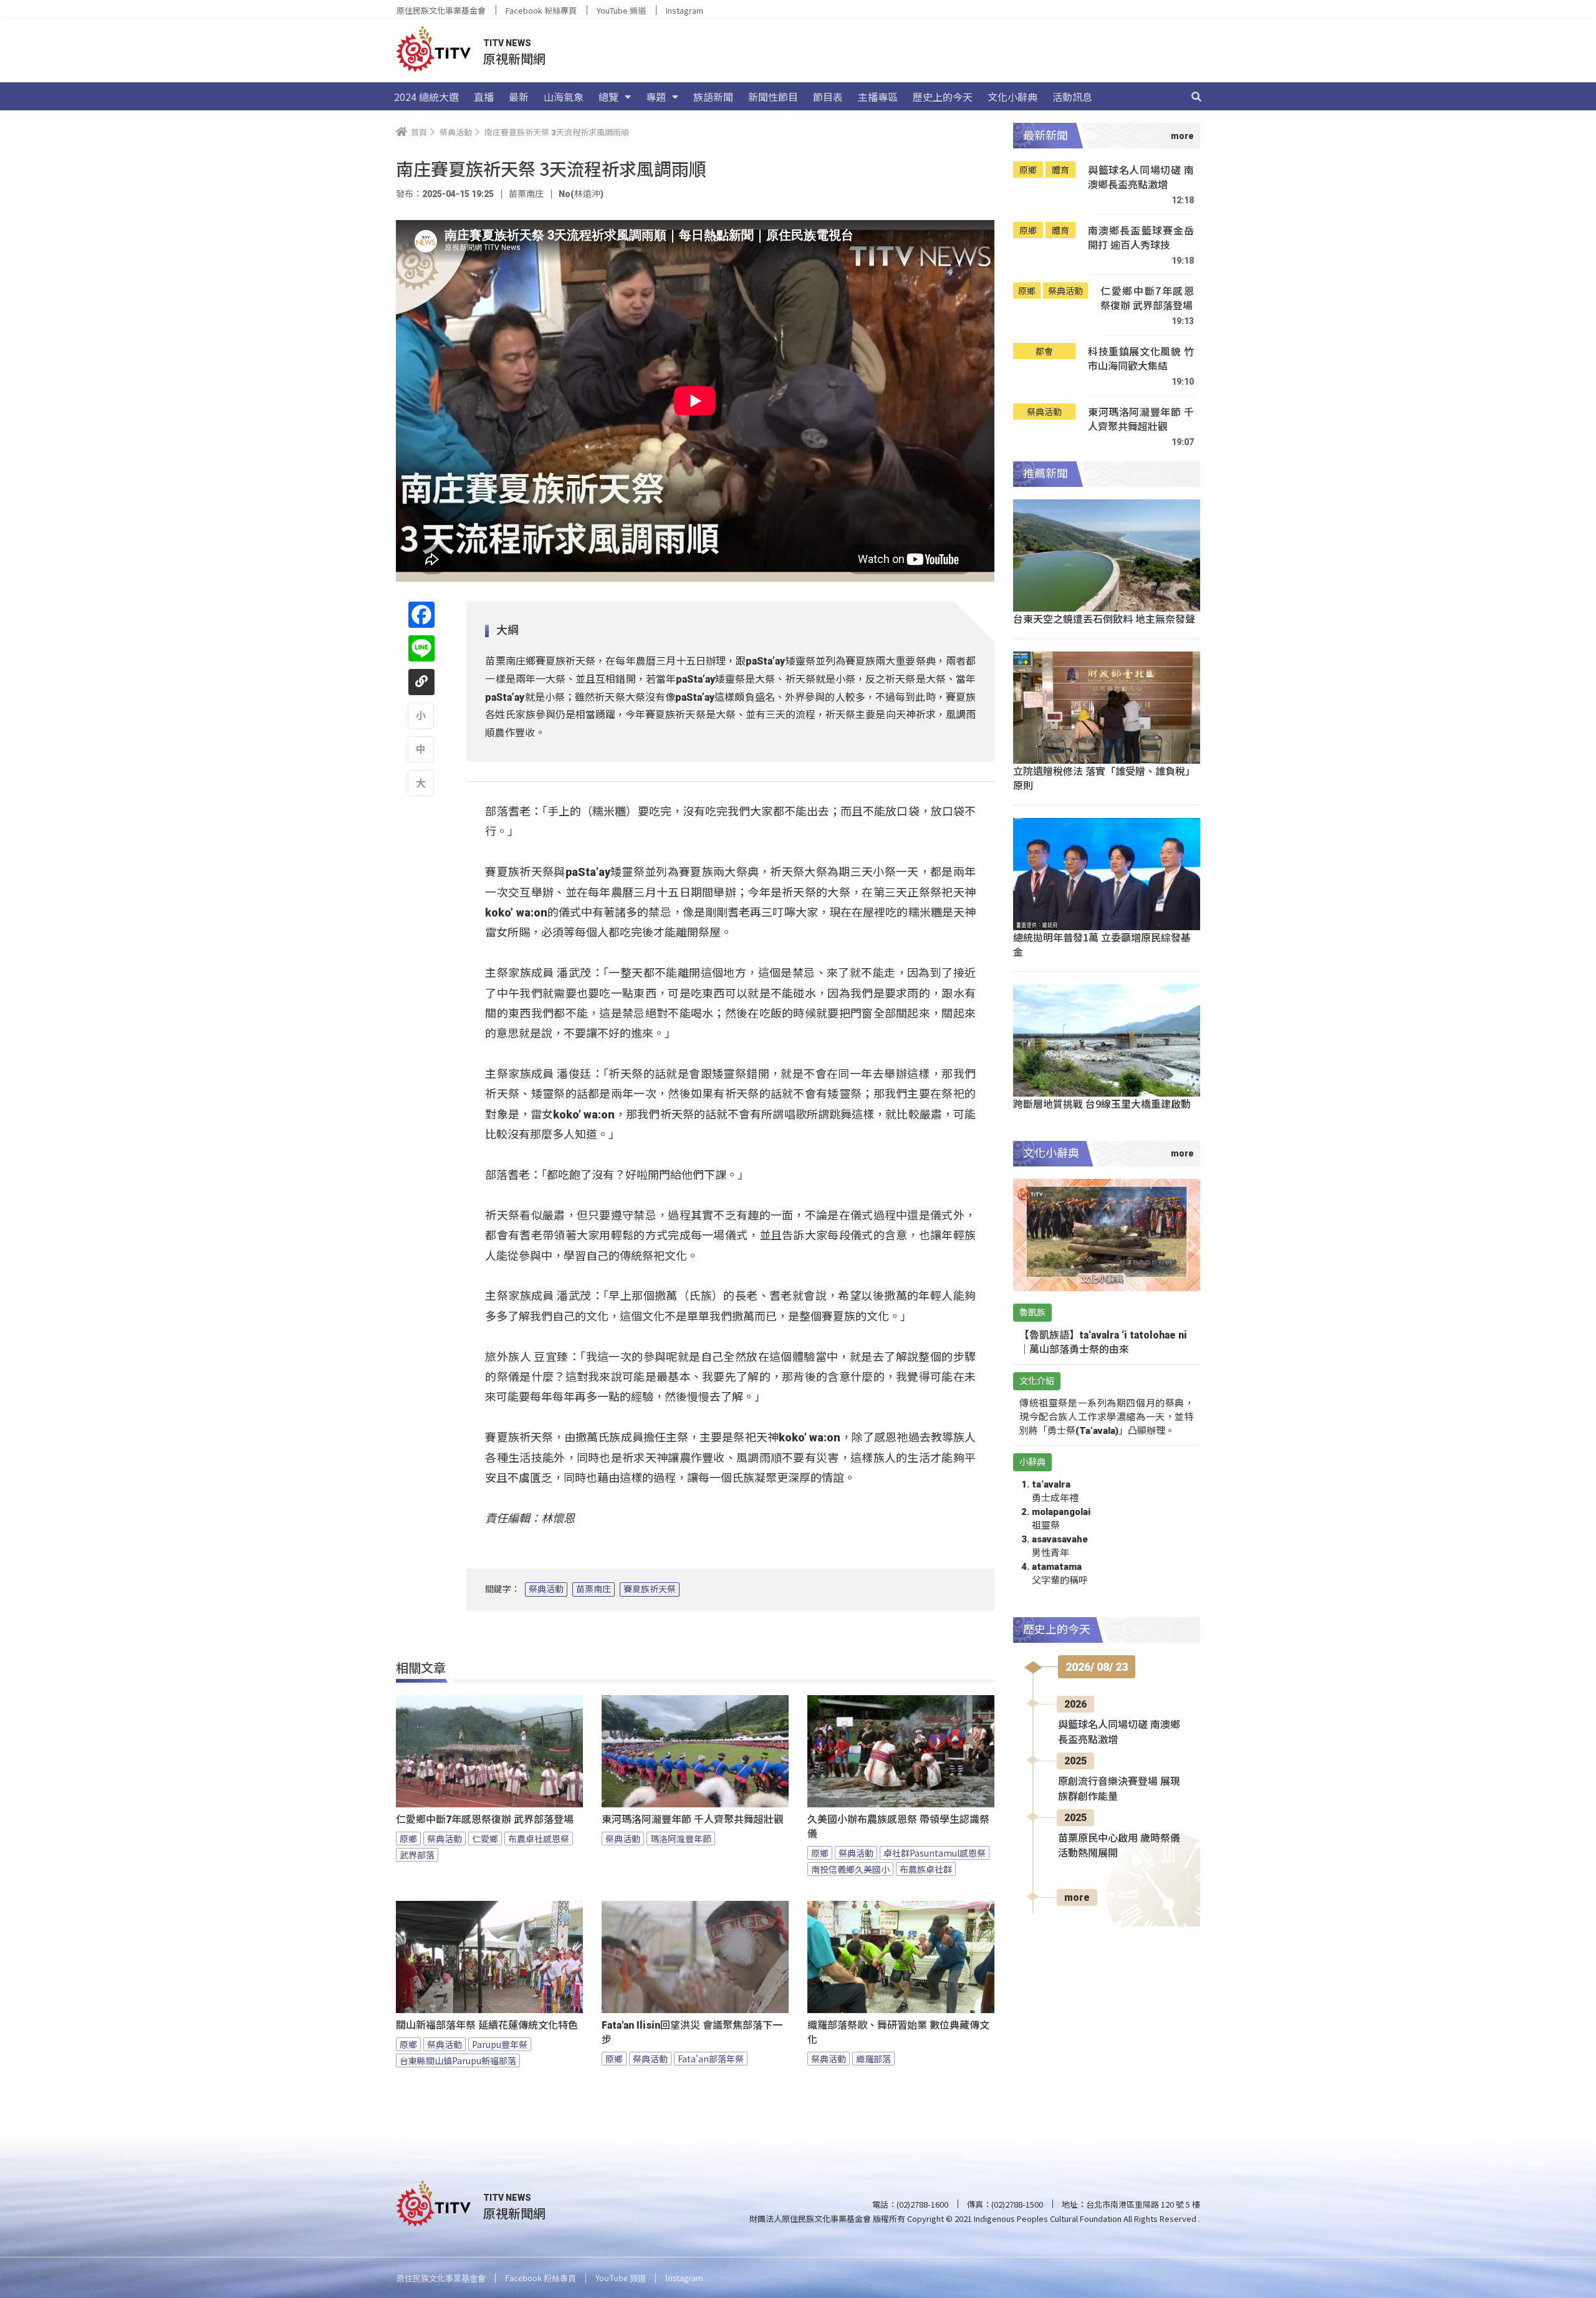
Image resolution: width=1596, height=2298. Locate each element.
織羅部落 (873, 2059)
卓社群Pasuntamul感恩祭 (935, 1853)
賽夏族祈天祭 (650, 1589)
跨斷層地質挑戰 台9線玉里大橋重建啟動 (1102, 1103)
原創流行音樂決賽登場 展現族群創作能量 (1119, 1789)
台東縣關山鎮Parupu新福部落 (458, 2060)
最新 (519, 97)
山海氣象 (564, 97)
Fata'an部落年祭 (711, 2059)
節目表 (828, 97)
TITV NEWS (507, 43)
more (1077, 1897)
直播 (484, 97)
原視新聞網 (514, 58)
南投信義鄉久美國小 (850, 1869)
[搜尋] (1196, 97)
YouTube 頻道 (621, 10)
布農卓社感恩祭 (539, 1839)
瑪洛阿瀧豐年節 (681, 1839)
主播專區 (878, 97)
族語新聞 (713, 97)
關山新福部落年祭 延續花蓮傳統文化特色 (487, 2025)
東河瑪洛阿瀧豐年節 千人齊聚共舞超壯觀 (693, 1820)
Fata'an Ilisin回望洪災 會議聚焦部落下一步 (692, 2032)
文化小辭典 (1012, 97)
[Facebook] (421, 615)
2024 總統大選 (426, 97)
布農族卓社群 (926, 1869)
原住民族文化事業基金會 (441, 10)
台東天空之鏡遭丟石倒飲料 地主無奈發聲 (1104, 618)
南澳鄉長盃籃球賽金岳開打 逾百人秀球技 (1141, 238)
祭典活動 (546, 1589)
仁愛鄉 (485, 1839)
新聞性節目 (773, 97)
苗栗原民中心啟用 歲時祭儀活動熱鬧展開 (1119, 1846)
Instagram (685, 10)
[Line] (421, 648)
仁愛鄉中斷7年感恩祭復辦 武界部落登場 (485, 1820)
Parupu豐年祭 (500, 2044)
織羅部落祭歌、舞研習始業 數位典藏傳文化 (898, 2032)
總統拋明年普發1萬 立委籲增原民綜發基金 (1102, 944)
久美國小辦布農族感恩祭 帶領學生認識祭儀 (898, 1827)
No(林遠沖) (581, 194)
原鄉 (408, 1839)
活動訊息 (1072, 97)
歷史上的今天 (943, 97)
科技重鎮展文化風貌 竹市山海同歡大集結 (1141, 359)
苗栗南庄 (594, 1589)
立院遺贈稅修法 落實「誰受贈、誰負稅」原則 (1104, 778)
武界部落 (417, 1855)
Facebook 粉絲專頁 (541, 10)
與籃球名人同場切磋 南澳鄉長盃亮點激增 (1141, 177)
